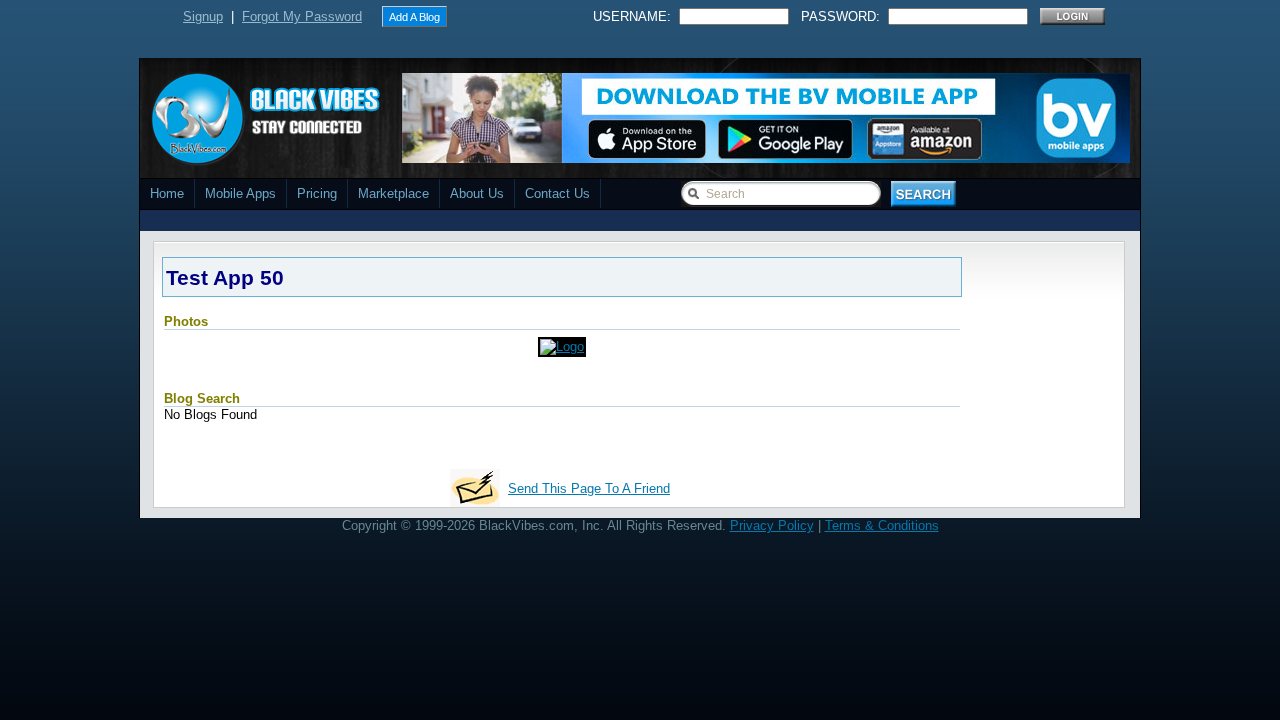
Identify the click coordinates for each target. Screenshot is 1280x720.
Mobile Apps (240, 193)
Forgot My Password (302, 16)
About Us (477, 193)
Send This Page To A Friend (589, 488)
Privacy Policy (772, 525)
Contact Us (557, 193)
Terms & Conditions (882, 525)
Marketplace (393, 193)
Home (167, 193)
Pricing (317, 193)
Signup (203, 16)
